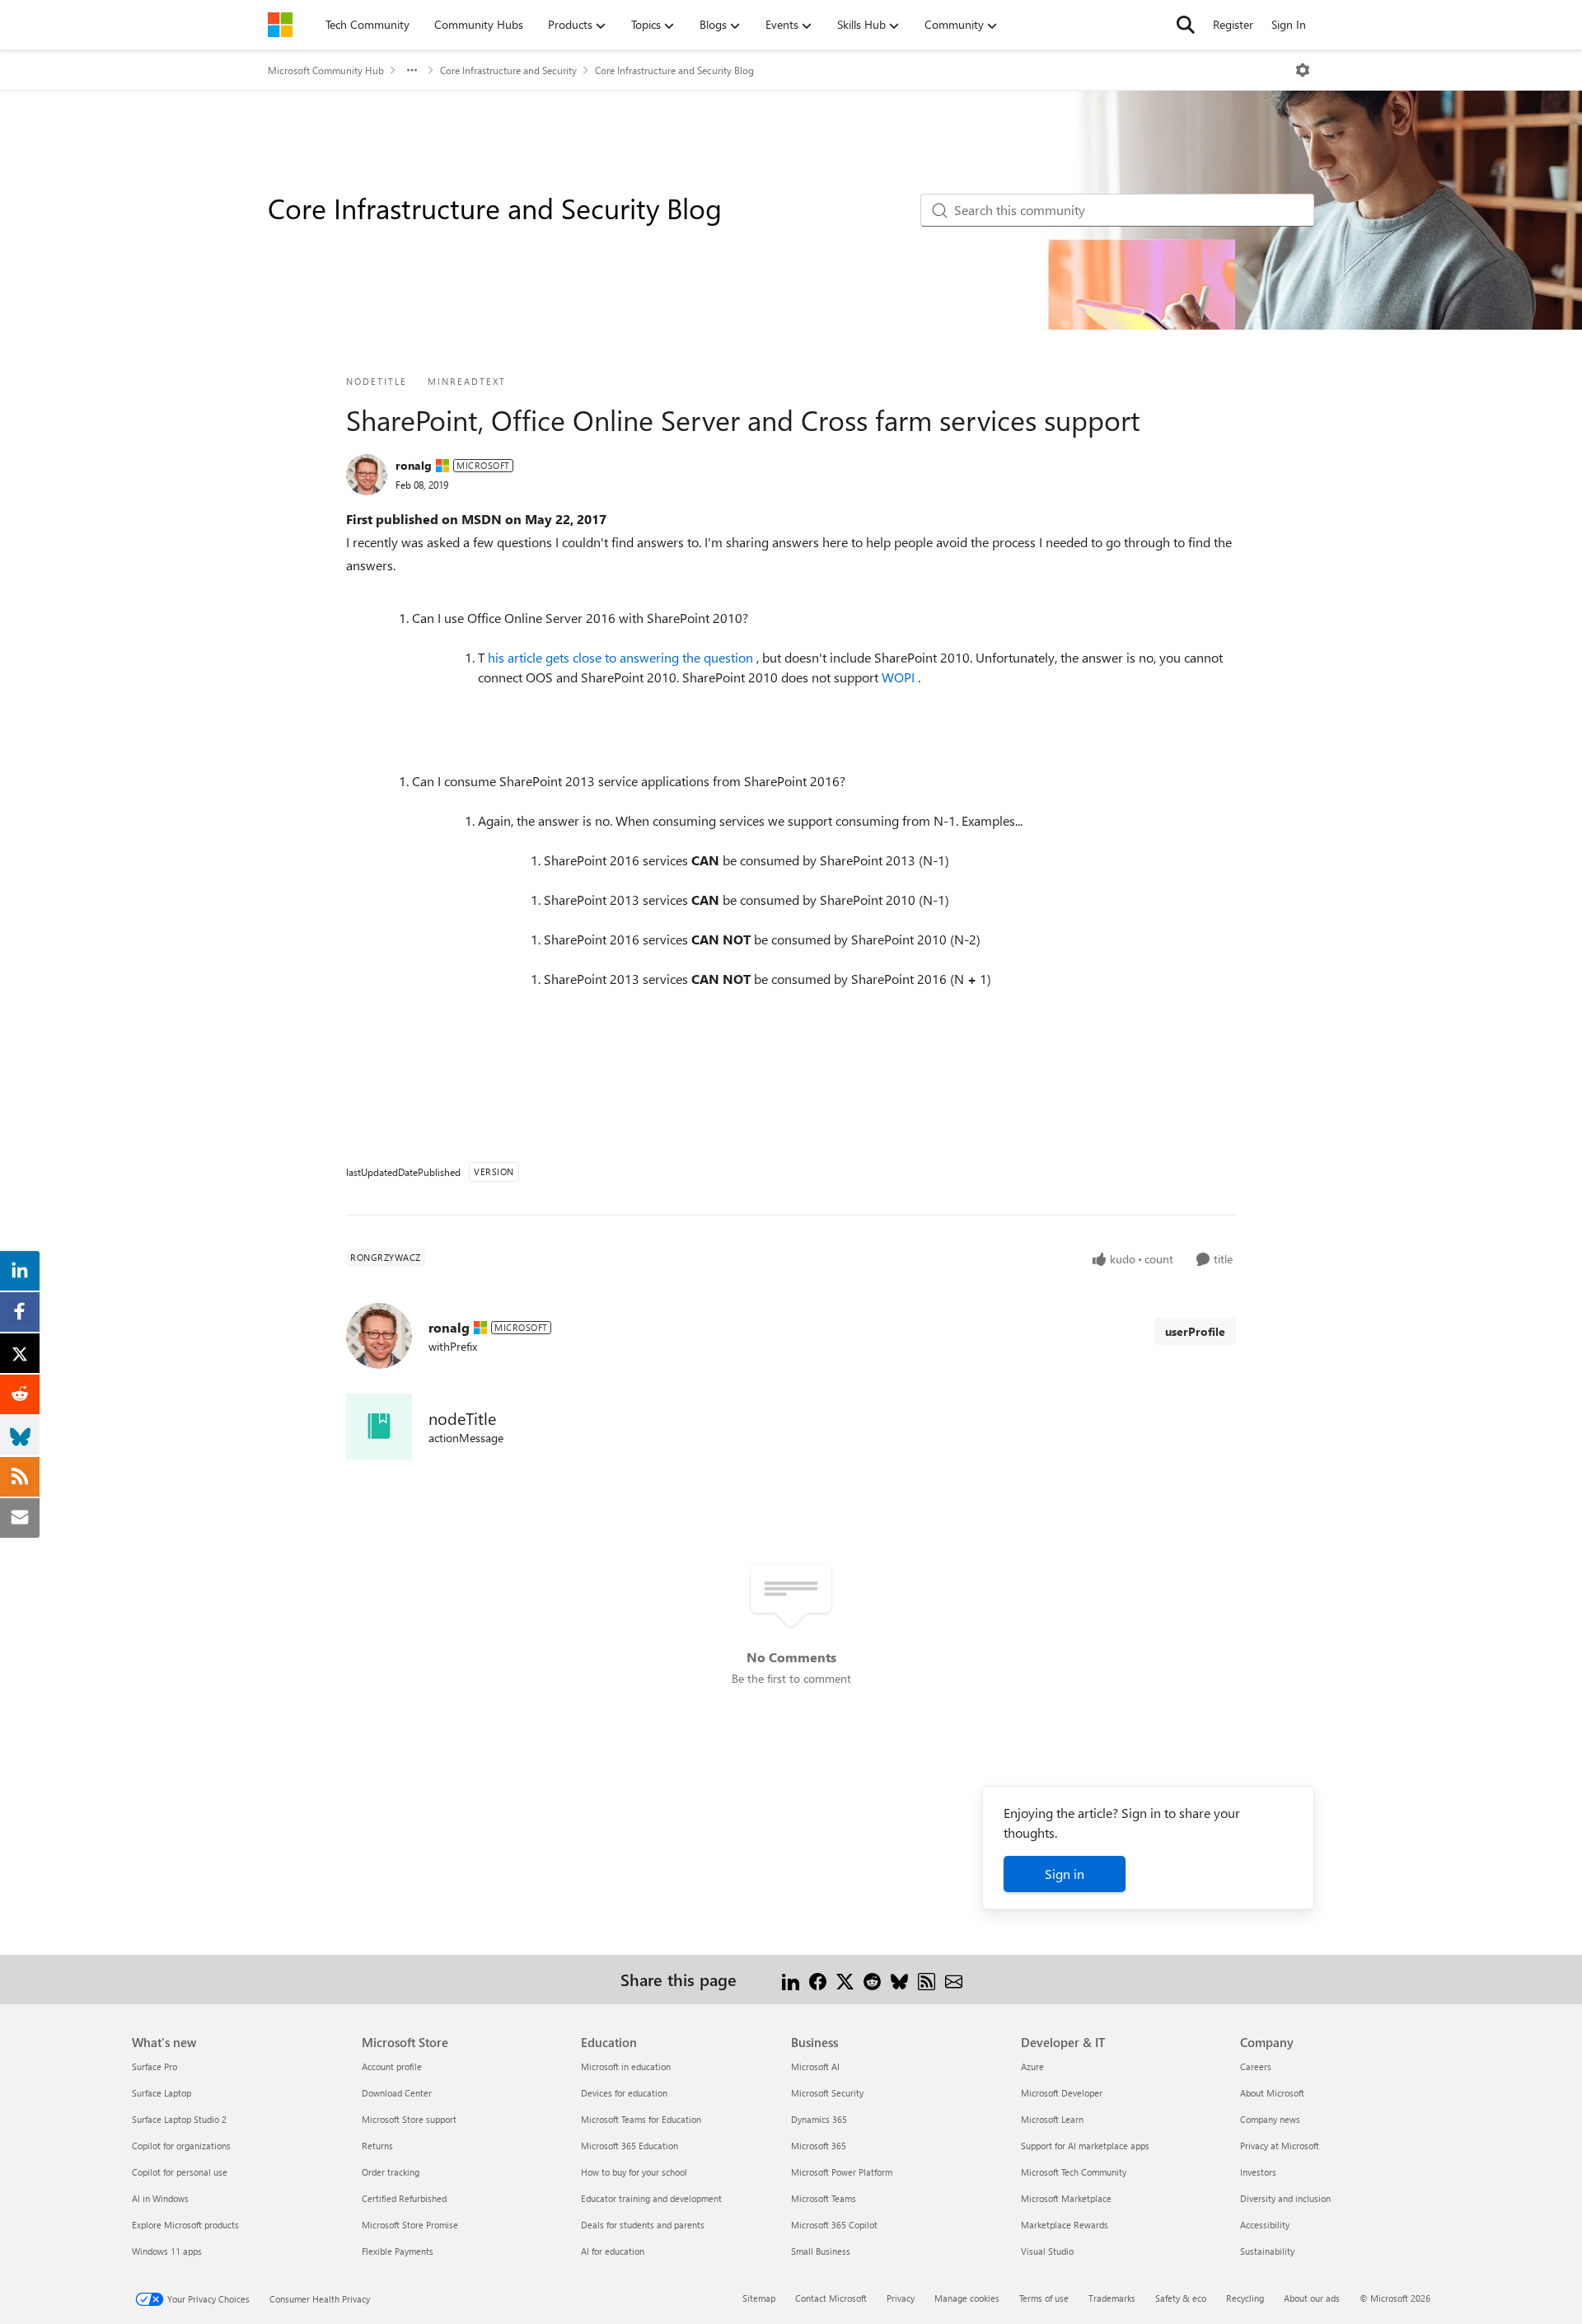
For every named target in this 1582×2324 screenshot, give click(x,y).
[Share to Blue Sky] (899, 1979)
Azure (1032, 2066)
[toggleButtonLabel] (1303, 70)
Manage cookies (967, 2298)
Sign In (1289, 24)
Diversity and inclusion (1285, 2198)
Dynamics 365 (819, 2119)
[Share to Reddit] (872, 1979)
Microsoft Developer (1062, 2093)
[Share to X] (845, 1979)
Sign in (1065, 1874)
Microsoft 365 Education (630, 2146)
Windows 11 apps (167, 2251)
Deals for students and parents (643, 2225)
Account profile (392, 2066)
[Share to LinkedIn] (791, 1979)
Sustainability (1267, 2251)
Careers (1256, 2066)
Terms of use (1044, 2298)
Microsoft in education (626, 2066)
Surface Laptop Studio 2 (179, 2119)
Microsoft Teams (824, 2198)
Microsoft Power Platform (842, 2172)
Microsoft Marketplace (1066, 2198)
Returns (377, 2146)
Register (1233, 24)
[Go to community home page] (280, 25)
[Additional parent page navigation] (412, 70)
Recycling (1245, 2298)
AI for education (613, 2251)
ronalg (414, 465)
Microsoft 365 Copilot (834, 2225)
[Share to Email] (954, 1979)
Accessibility (1265, 2225)
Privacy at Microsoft (1280, 2146)
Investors (1258, 2172)
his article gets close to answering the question (622, 657)
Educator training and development (651, 2198)
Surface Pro (154, 2066)
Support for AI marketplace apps (1085, 2146)
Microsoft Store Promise (410, 2225)
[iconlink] (379, 1427)
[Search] (1186, 25)
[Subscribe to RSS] (927, 1979)
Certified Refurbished (404, 2198)
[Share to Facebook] (818, 1979)
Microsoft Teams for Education (641, 2119)
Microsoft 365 (819, 2146)
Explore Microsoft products (185, 2225)
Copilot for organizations (181, 2146)
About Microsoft (1272, 2093)
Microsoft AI (815, 2066)
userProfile (1195, 1331)
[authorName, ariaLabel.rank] (367, 475)
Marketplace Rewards (1065, 2225)
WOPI (900, 677)
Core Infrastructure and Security (508, 70)
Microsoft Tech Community (1074, 2172)
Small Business (821, 2251)
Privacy (901, 2298)
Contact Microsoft (831, 2298)
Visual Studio (1047, 2251)
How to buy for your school (634, 2172)
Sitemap (759, 2298)
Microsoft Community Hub (326, 70)
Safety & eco (1181, 2298)
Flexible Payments (398, 2251)
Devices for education (624, 2093)
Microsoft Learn (1052, 2119)
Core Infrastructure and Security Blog (674, 70)
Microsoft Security (827, 2093)
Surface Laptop (161, 2093)
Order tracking (391, 2172)
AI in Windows (160, 2198)
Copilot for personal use (180, 2172)
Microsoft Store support (409, 2119)
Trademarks (1112, 2298)
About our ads (1312, 2298)
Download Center (397, 2093)
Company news (1270, 2119)
